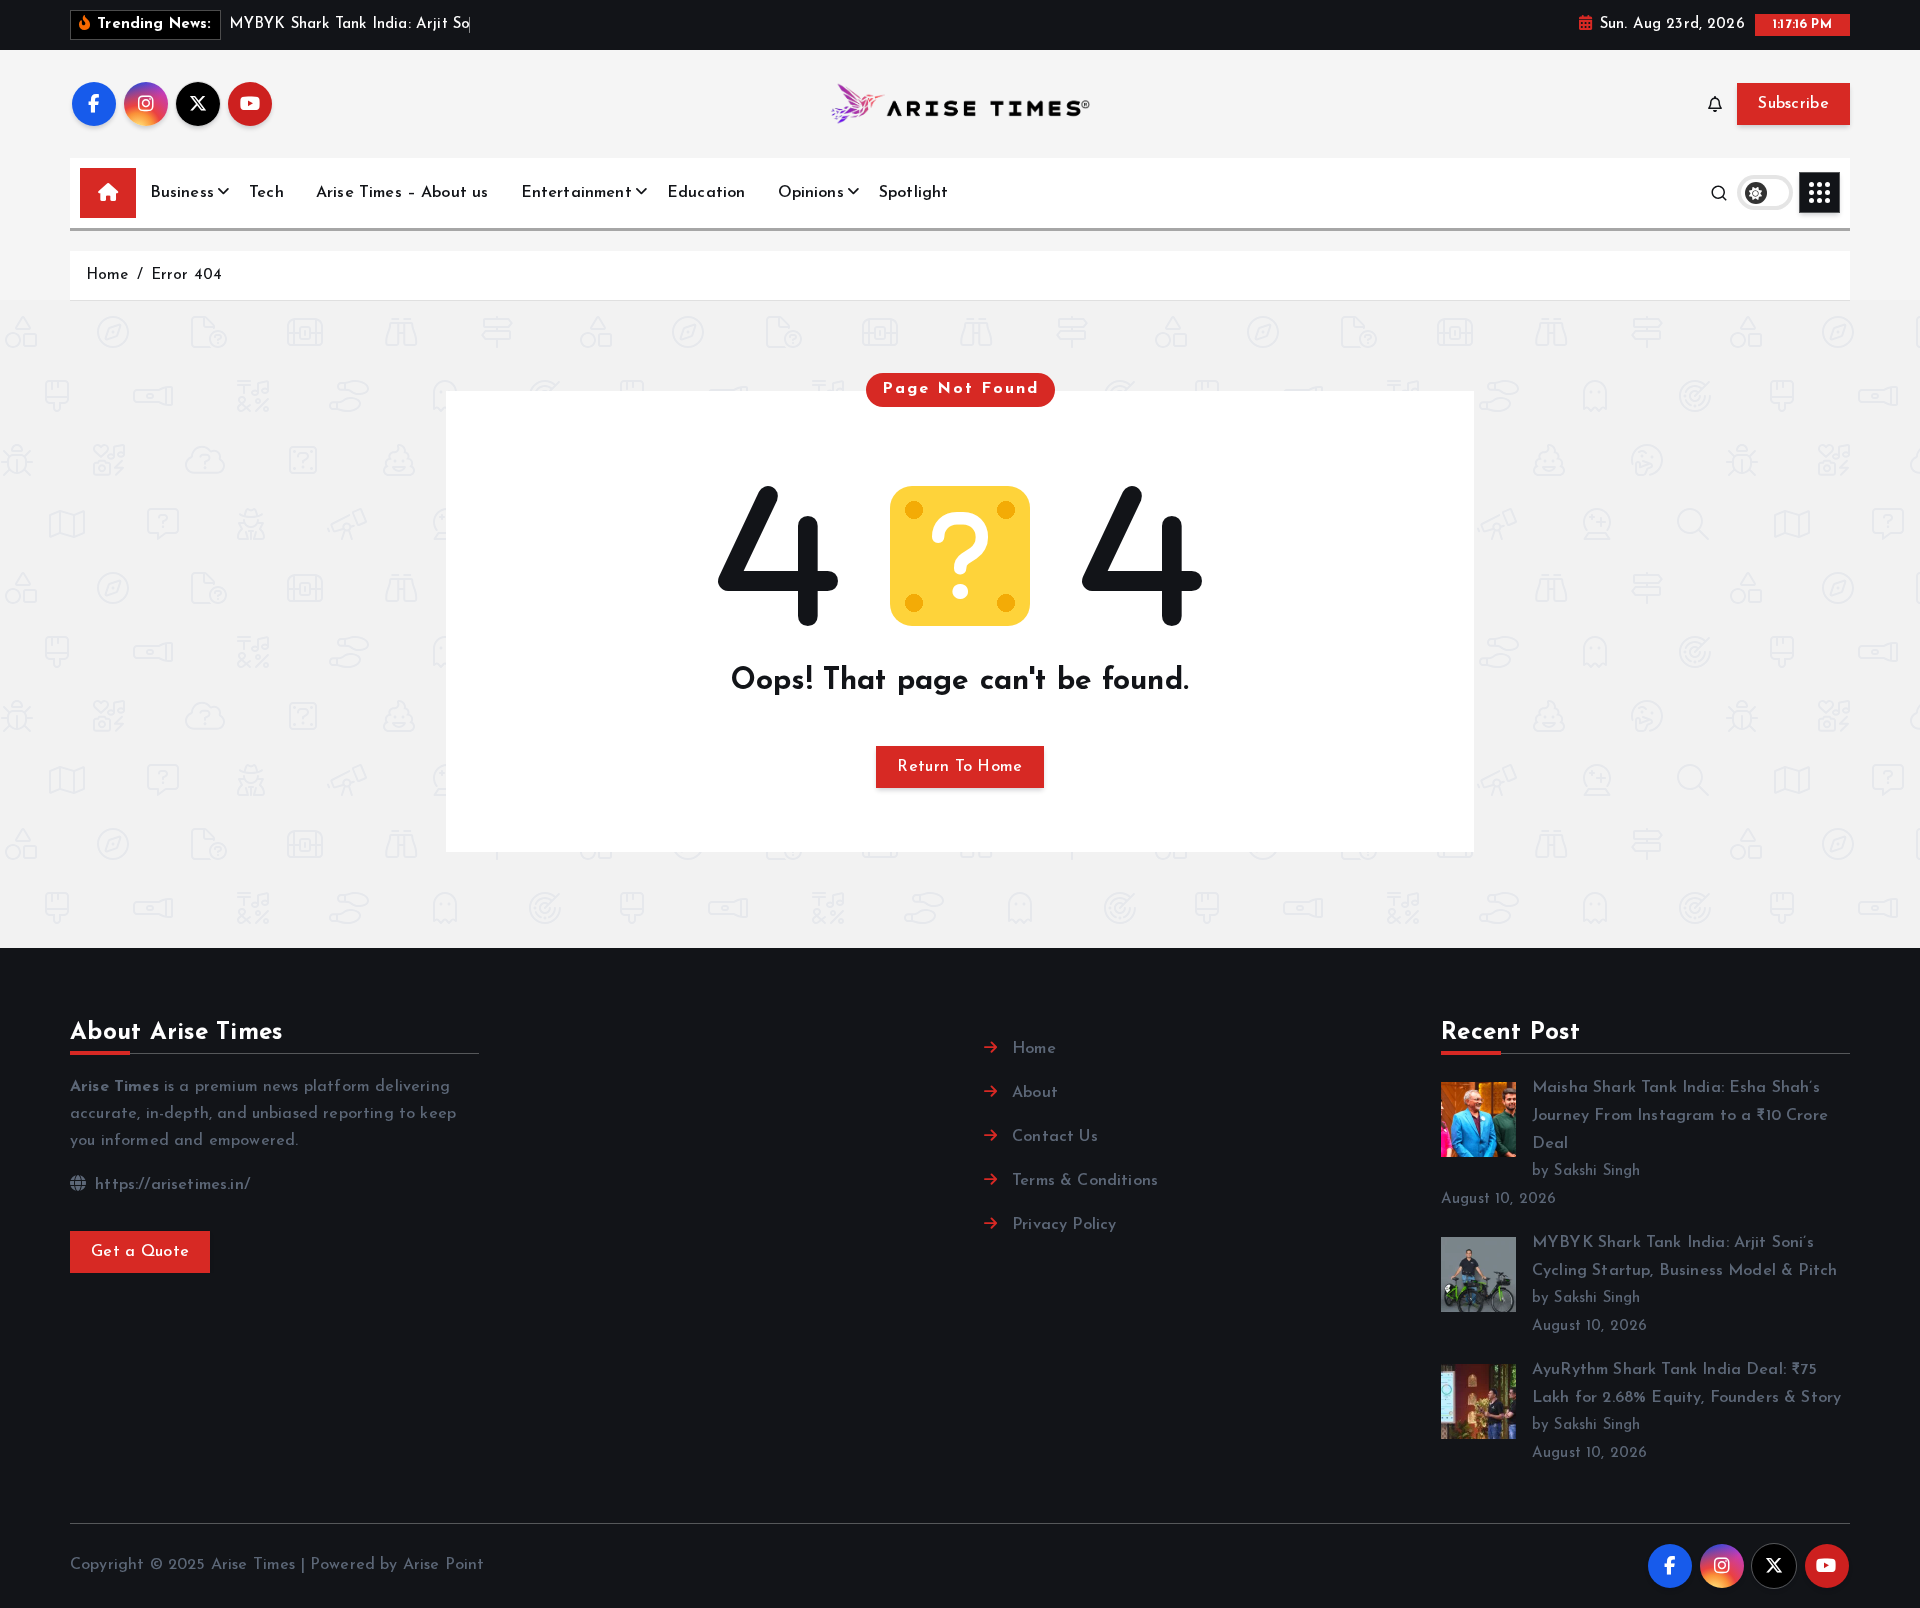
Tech (266, 193)
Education (706, 193)
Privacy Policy (1064, 1225)
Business (182, 193)
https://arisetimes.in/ (170, 1185)
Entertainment (576, 193)
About (1035, 1093)
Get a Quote (140, 1252)
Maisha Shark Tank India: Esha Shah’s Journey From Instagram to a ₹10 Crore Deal (1680, 1116)
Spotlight (913, 193)
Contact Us (1055, 1137)
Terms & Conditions (1085, 1181)
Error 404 (186, 275)
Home (107, 275)
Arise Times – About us (402, 193)
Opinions (811, 193)
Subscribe (1793, 104)
